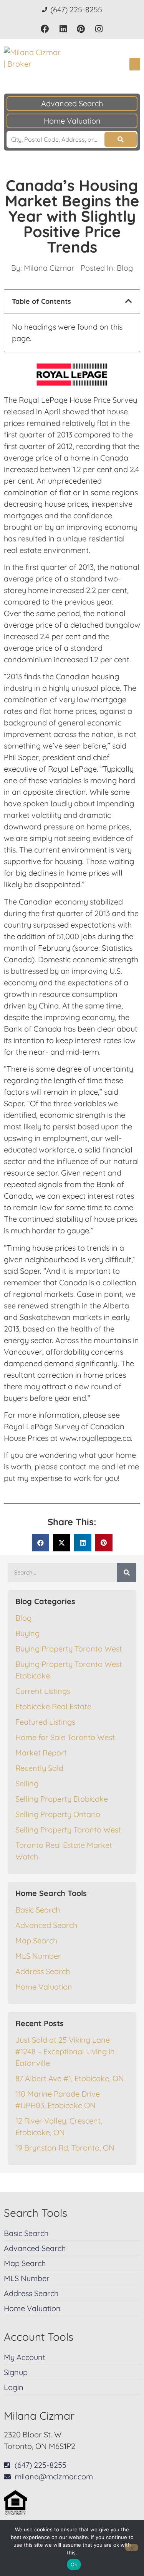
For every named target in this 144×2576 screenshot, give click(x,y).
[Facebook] (45, 29)
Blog (125, 268)
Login (14, 2387)
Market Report (41, 1753)
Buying (27, 1633)
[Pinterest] (81, 29)
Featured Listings (45, 1722)
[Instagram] (99, 29)
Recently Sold (39, 1768)
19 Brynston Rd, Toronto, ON (65, 2148)
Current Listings (43, 1691)
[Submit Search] (121, 139)
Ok (74, 2564)
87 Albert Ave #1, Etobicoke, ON (70, 2078)
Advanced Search (72, 103)
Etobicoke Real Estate (53, 1706)
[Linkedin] (63, 29)
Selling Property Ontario (58, 1814)
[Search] (127, 1573)
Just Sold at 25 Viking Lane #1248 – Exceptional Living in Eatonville (65, 2051)
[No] (132, 2548)
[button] (135, 64)
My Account (25, 2357)
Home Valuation (72, 121)
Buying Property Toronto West (69, 1649)
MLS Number (38, 1956)
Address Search (43, 1971)
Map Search (36, 1940)
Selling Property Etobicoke (62, 1799)
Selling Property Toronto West (68, 1830)
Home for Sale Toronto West (65, 1737)
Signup (16, 2372)
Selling (27, 1783)
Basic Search (38, 1910)
